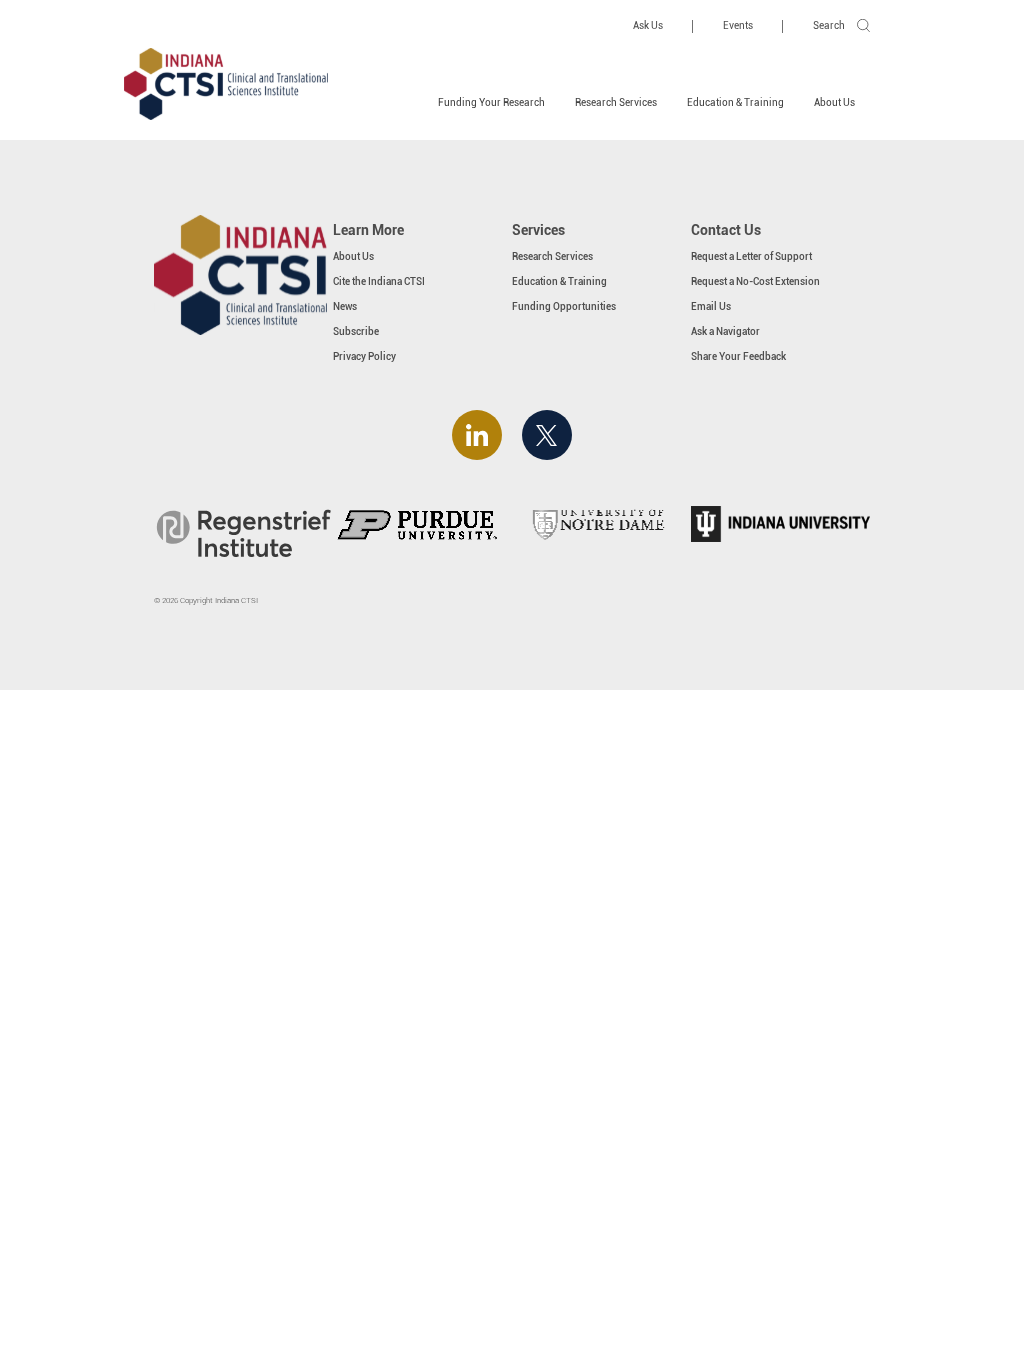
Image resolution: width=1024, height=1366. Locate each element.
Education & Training (735, 102)
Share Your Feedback (738, 356)
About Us (834, 102)
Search (829, 25)
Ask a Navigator (725, 331)
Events (738, 25)
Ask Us (648, 25)
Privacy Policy (364, 356)
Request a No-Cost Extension (755, 281)
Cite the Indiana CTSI (379, 281)
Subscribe (356, 331)
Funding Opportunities (564, 306)
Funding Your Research (491, 102)
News (345, 306)
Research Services (616, 102)
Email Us (711, 306)
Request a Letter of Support (751, 256)
